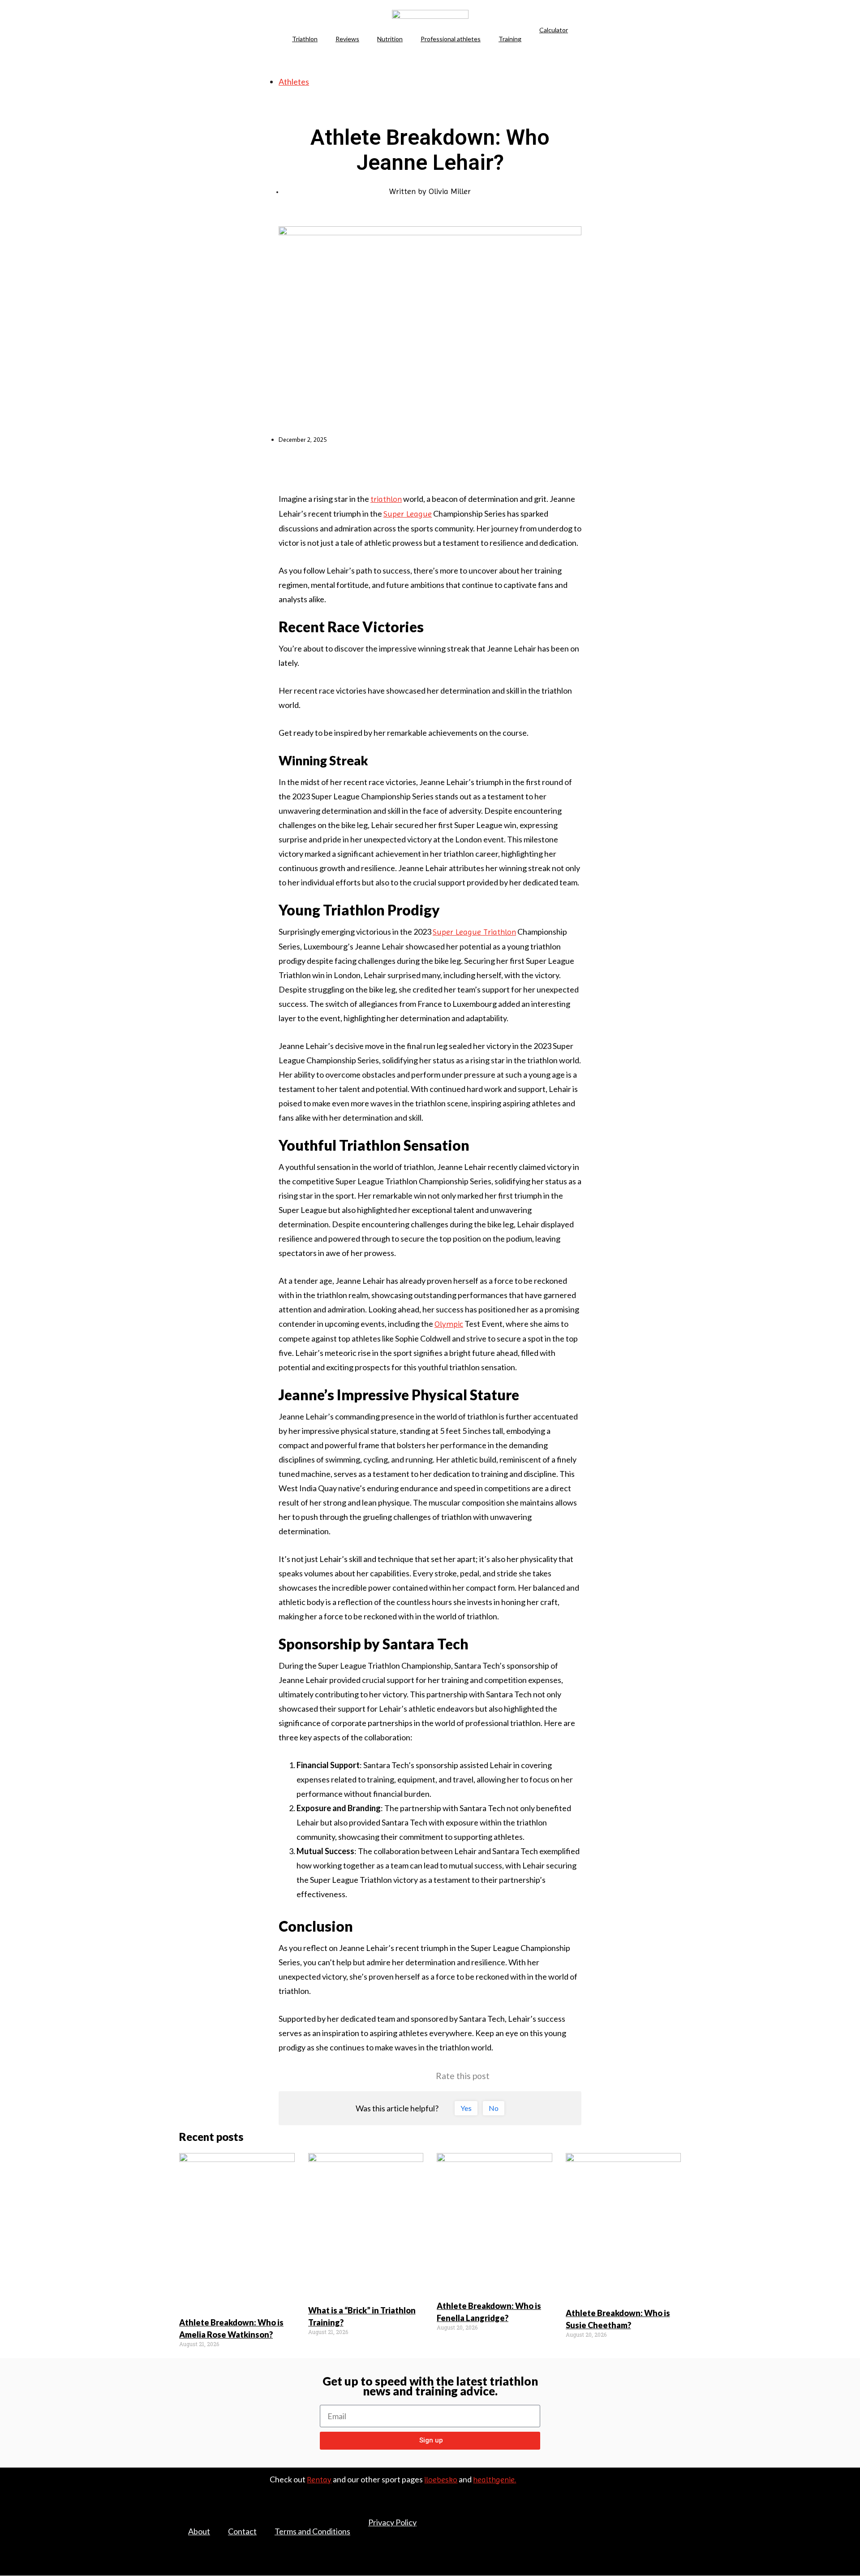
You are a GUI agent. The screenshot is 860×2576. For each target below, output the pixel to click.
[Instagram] (676, 2527)
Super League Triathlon (474, 932)
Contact (242, 2531)
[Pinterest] (676, 2514)
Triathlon (305, 39)
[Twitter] (657, 2514)
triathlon (386, 499)
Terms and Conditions (312, 2531)
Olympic (449, 1324)
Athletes (294, 82)
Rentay (319, 2479)
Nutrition (390, 39)
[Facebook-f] (638, 2514)
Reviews (347, 39)
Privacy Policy (392, 2522)
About (199, 2531)
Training (510, 39)
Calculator (554, 30)
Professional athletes (451, 39)
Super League (408, 514)
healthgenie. (494, 2479)
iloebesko (441, 2479)
